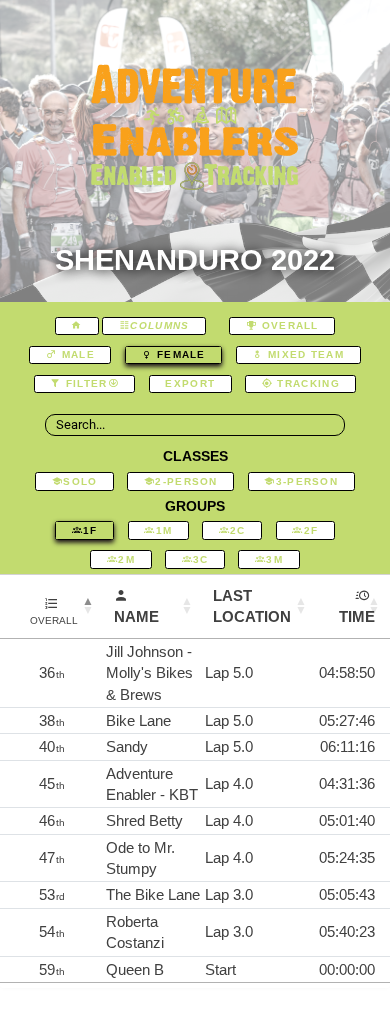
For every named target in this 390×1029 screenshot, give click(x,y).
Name (136, 616)
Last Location (252, 606)
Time (357, 616)
